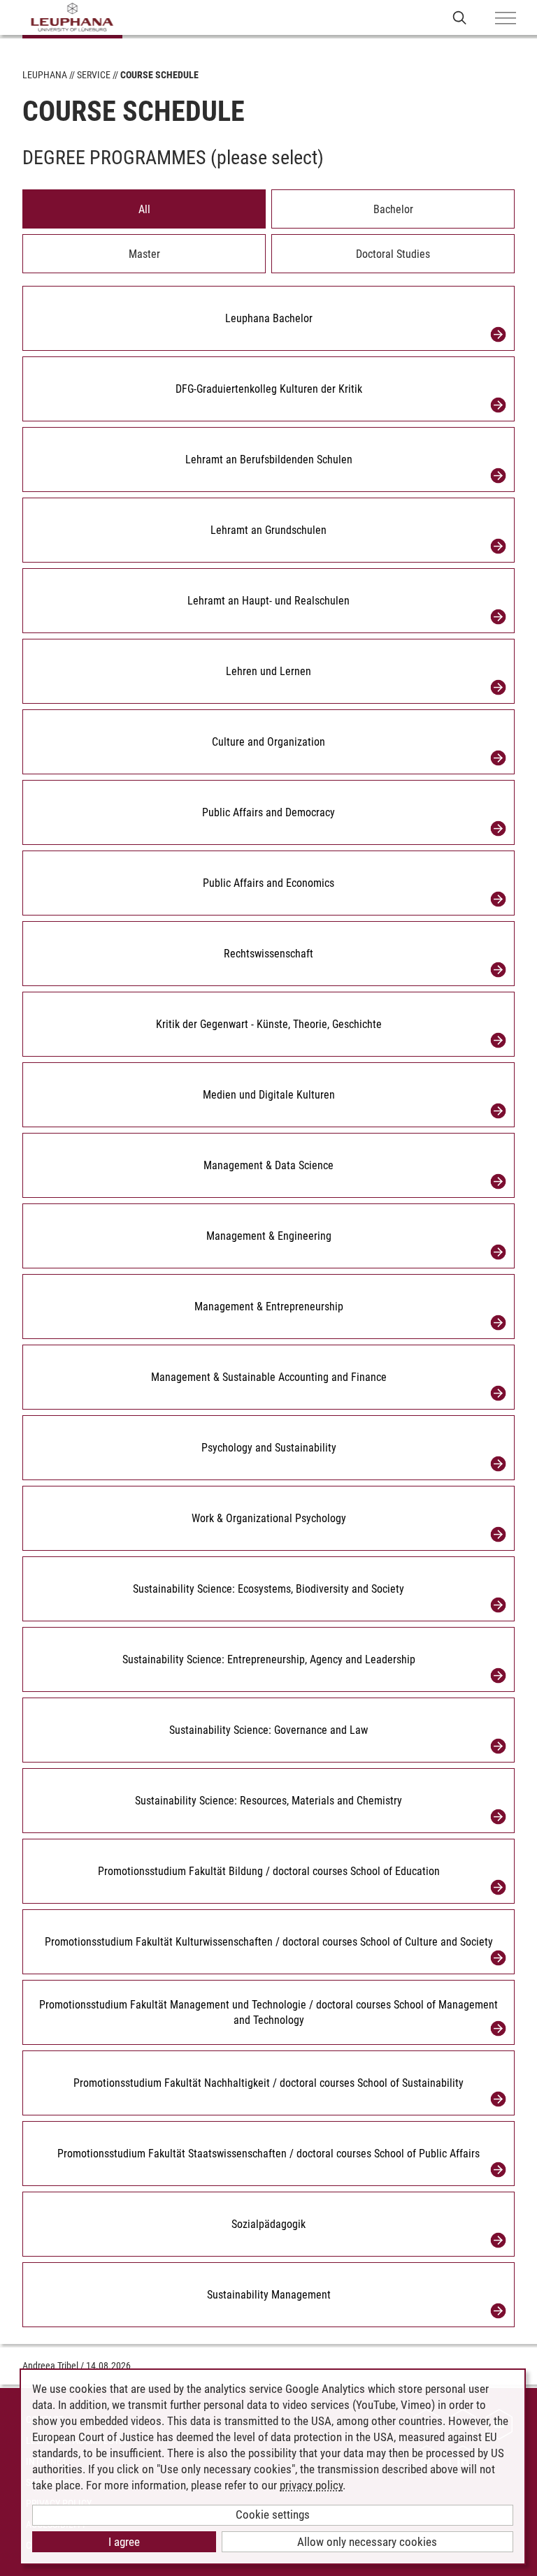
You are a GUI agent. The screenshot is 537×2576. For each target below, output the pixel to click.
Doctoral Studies (393, 254)
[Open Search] (460, 17)
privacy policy (311, 2485)
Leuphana (45, 75)
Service (94, 75)
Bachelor (393, 209)
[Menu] (506, 19)
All (144, 209)
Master (144, 254)
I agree (124, 2542)
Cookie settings (273, 2515)
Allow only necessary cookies (367, 2542)
